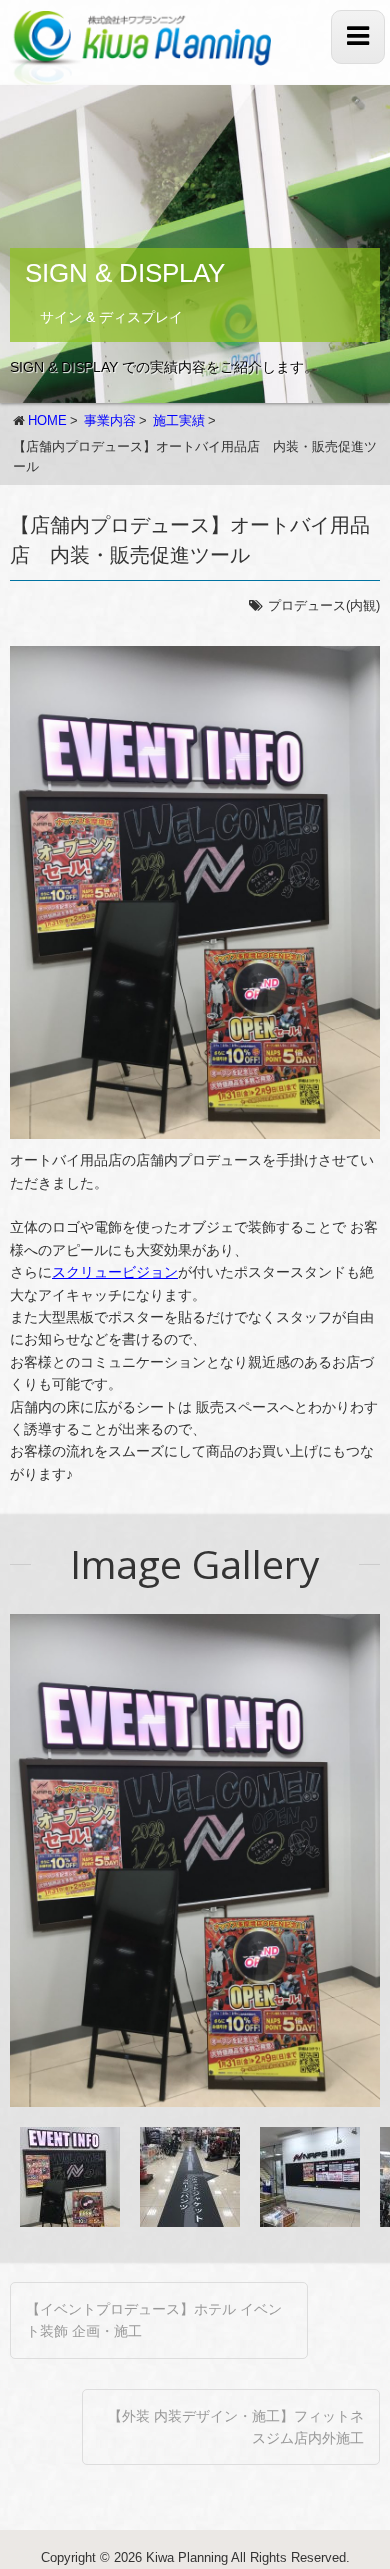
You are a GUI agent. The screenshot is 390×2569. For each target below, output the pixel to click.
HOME (47, 421)
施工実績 (179, 421)
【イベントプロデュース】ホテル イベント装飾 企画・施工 (154, 2320)
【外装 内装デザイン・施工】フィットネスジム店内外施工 (236, 2427)
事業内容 (110, 421)
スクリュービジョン (115, 1272)
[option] (195, 1860)
